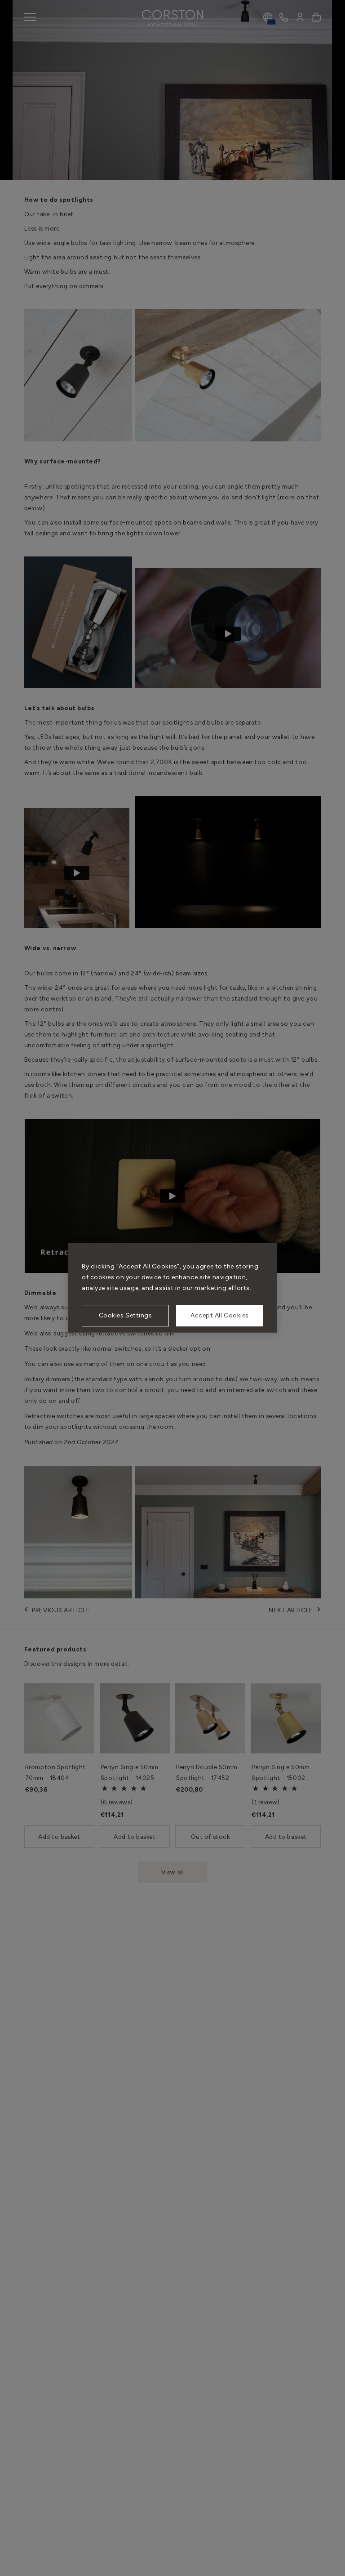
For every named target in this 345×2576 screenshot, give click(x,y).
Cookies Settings (126, 1315)
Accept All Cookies (220, 1315)
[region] (172, 1288)
